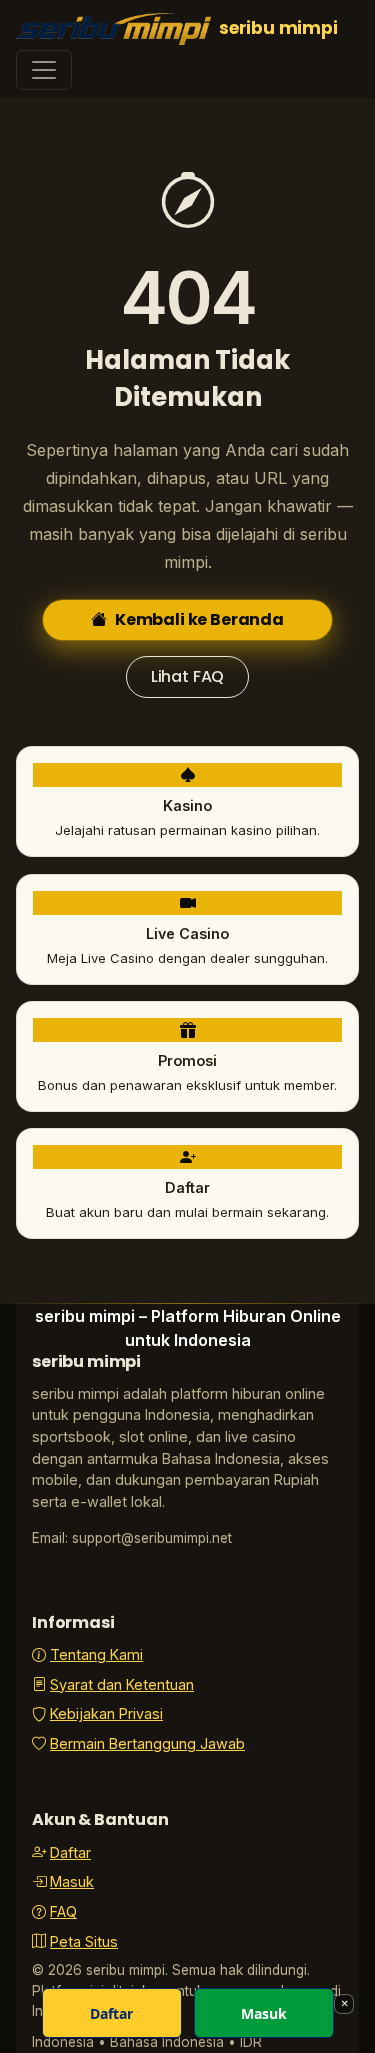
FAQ (63, 1911)
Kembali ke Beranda (199, 619)
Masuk (72, 1881)
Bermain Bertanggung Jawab (147, 1743)
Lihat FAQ (188, 676)
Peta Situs (84, 1941)
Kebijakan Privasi (106, 1713)
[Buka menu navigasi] (44, 70)
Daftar (70, 1852)
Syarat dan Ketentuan (122, 1684)
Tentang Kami (96, 1654)
